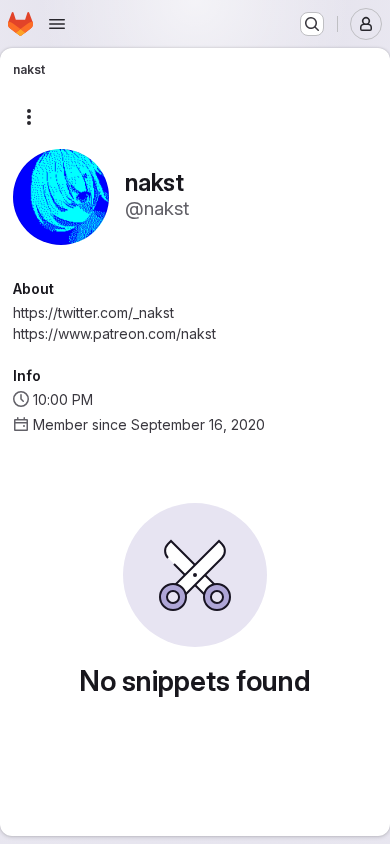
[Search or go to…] (312, 24)
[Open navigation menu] (57, 24)
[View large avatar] (61, 195)
